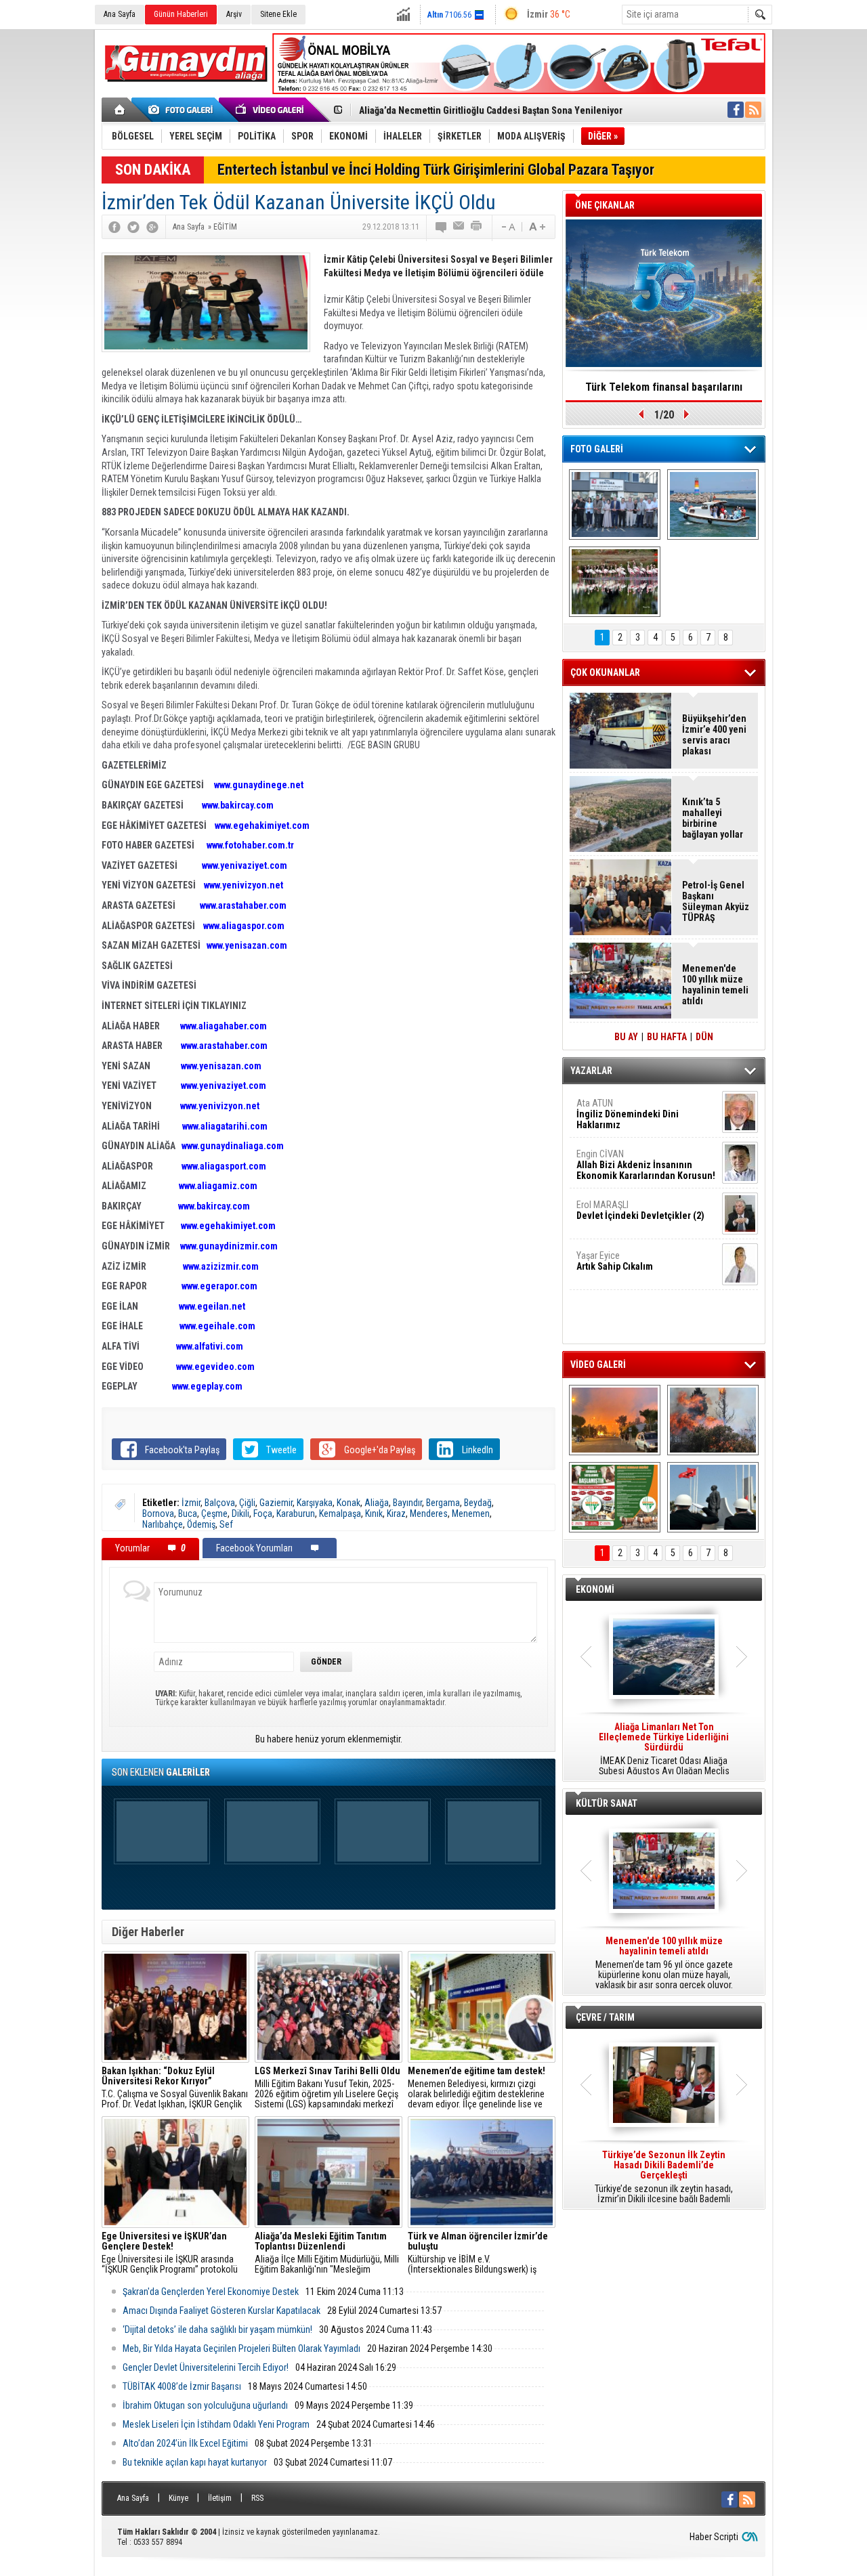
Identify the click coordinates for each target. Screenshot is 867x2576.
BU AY (626, 1037)
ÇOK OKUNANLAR (605, 672)
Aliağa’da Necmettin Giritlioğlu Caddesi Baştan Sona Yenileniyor (491, 109)
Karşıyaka (315, 1503)
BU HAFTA (667, 1037)
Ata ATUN (628, 1114)
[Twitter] (133, 227)
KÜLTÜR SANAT (607, 1803)
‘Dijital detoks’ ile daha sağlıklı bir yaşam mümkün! (217, 2330)
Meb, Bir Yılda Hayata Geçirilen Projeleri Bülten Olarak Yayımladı (241, 2348)
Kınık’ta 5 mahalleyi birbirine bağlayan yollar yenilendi (713, 818)
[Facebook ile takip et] (736, 110)
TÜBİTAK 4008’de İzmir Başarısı (182, 2386)
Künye (178, 2498)
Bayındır (407, 1503)
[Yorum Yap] (442, 227)
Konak (348, 1503)
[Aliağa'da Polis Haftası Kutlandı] (713, 1497)
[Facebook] (114, 227)
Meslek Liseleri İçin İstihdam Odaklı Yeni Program (216, 2424)
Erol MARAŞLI (640, 1210)
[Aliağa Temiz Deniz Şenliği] (713, 505)
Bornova (158, 1514)
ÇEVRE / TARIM (605, 2017)
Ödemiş (201, 1524)
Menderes (429, 1514)
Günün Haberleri (181, 14)
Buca (188, 1514)
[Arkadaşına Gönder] (459, 227)
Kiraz (396, 1514)
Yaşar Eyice (615, 1261)
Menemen (471, 1514)
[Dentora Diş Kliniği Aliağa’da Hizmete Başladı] (615, 505)
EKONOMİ (595, 1589)
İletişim (220, 2498)
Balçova (220, 1503)
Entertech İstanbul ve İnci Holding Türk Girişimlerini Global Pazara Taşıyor (436, 170)
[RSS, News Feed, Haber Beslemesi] (753, 110)
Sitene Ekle (278, 14)
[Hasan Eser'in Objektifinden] (615, 582)
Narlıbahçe (163, 1524)
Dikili (240, 1514)
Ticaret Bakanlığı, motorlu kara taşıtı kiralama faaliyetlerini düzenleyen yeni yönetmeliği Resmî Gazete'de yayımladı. (664, 1749)
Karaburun (296, 1514)
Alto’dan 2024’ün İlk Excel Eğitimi (185, 2443)
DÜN (704, 1037)
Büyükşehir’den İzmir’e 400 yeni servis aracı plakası (714, 735)
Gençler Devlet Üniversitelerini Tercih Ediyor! (206, 2367)
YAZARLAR (591, 1071)
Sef (226, 1524)
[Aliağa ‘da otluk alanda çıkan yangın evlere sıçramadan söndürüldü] (615, 1420)
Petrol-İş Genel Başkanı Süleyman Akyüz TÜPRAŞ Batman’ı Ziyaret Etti (716, 901)
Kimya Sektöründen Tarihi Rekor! (664, 387)
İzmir (191, 1503)
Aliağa (377, 1503)
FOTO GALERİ (597, 449)
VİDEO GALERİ (598, 1365)
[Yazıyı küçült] (507, 227)
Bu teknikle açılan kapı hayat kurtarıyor (195, 2462)
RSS (257, 2498)
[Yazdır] (477, 227)
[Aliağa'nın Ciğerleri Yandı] (713, 1420)
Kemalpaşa (340, 1514)
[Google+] (152, 227)
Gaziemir (276, 1503)
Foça (263, 1514)
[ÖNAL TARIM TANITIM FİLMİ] (615, 1497)
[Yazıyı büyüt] (537, 227)
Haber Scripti (714, 2537)
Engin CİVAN (646, 1165)
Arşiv (234, 14)
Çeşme (214, 1514)
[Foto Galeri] (183, 110)
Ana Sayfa (120, 14)
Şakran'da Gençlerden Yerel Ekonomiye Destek (211, 2292)
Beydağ (478, 1503)
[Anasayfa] (120, 110)
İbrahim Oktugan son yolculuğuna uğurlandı (205, 2405)
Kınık (374, 1514)
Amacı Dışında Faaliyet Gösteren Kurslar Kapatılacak (221, 2311)
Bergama (443, 1503)
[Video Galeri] (271, 110)
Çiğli (247, 1503)
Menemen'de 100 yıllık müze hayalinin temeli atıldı (715, 985)
